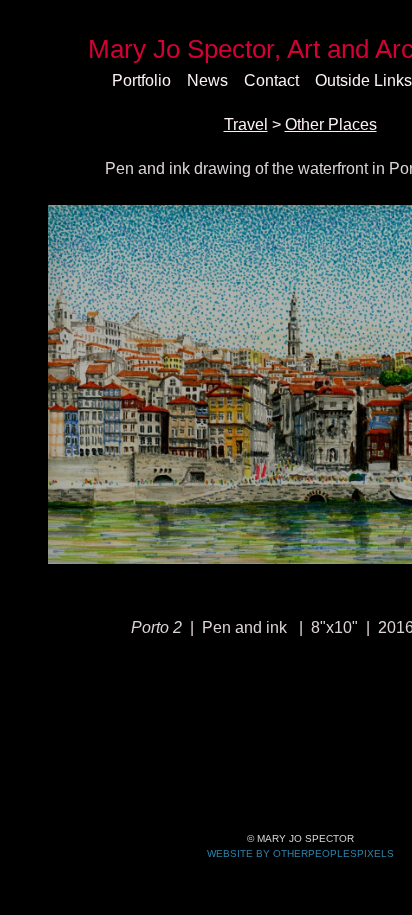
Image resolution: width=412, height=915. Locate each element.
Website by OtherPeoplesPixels (300, 853)
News (207, 80)
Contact (271, 80)
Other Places (331, 124)
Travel (246, 124)
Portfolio (141, 80)
